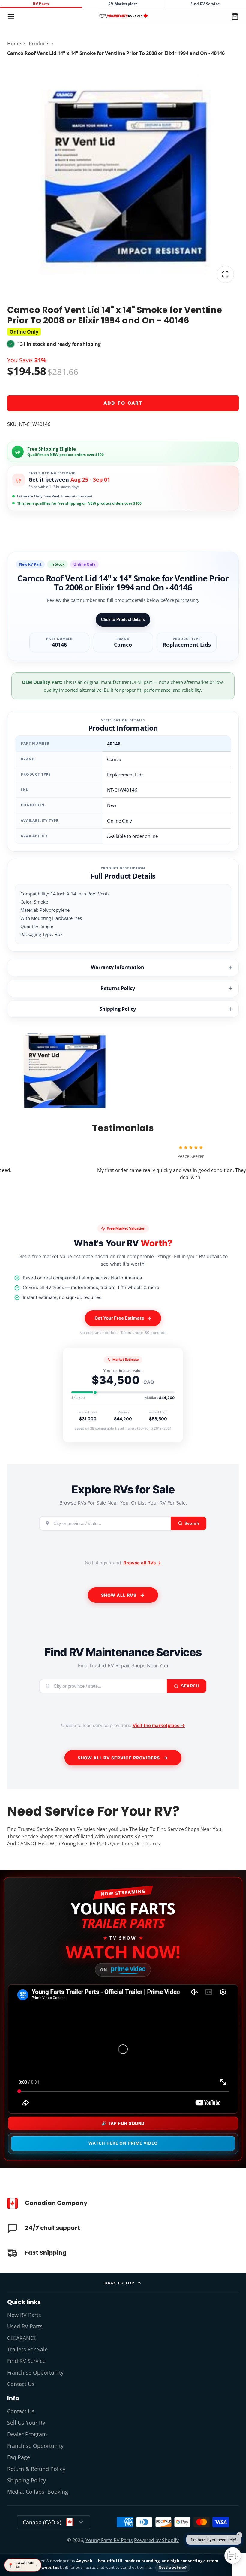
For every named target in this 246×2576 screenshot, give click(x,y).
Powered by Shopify (156, 2540)
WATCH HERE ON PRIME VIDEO (123, 2143)
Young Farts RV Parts (109, 2540)
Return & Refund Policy (36, 2469)
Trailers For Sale (27, 2349)
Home (14, 44)
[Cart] (235, 16)
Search (190, 1686)
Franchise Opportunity (35, 2372)
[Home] (123, 16)
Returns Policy (118, 988)
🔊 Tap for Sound (123, 2123)
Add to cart (123, 403)
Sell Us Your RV (26, 2423)
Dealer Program (27, 2434)
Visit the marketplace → (159, 1725)
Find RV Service (205, 4)
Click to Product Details (123, 619)
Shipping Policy (118, 1009)
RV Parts (41, 4)
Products (39, 44)
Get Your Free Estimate (119, 1318)
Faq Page (19, 2457)
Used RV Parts (25, 2326)
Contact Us (21, 2384)
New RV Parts (24, 2315)
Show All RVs (119, 1595)
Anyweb (85, 2561)
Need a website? (173, 2567)
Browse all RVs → (142, 1563)
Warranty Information (118, 967)
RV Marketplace (123, 4)
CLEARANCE (22, 2338)
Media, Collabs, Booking (38, 2492)
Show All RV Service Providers (119, 1758)
